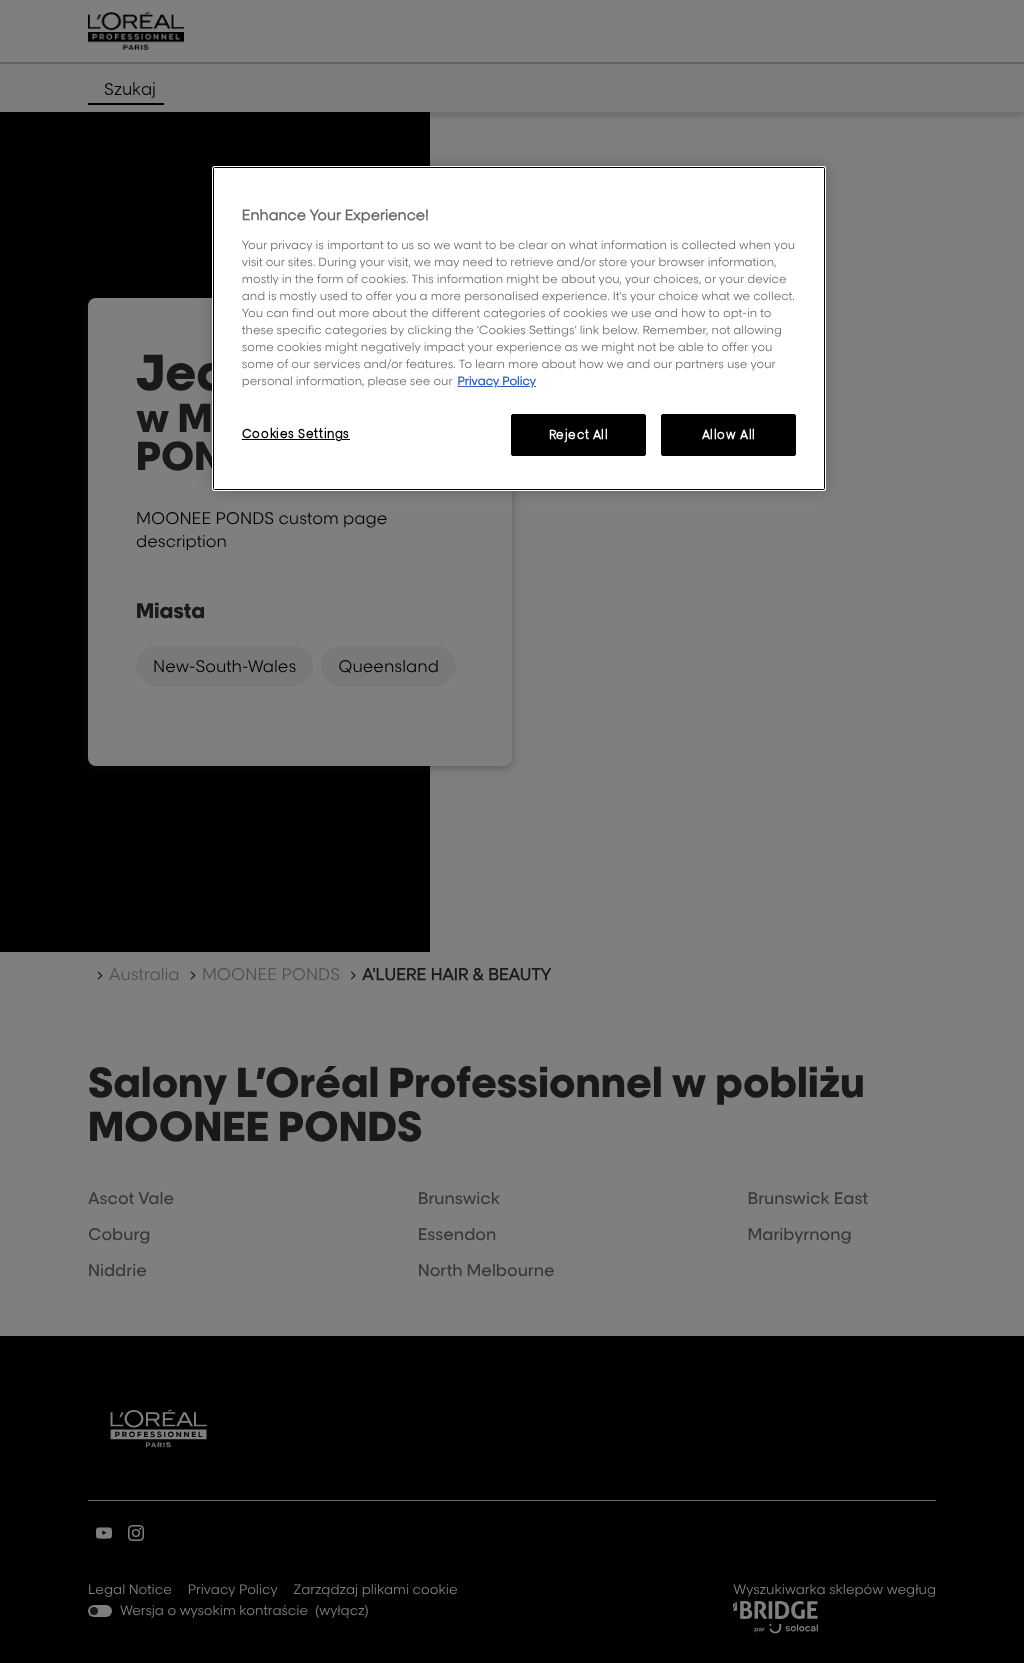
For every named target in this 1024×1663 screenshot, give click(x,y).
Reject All (579, 434)
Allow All (729, 434)
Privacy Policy (496, 380)
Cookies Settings (296, 433)
